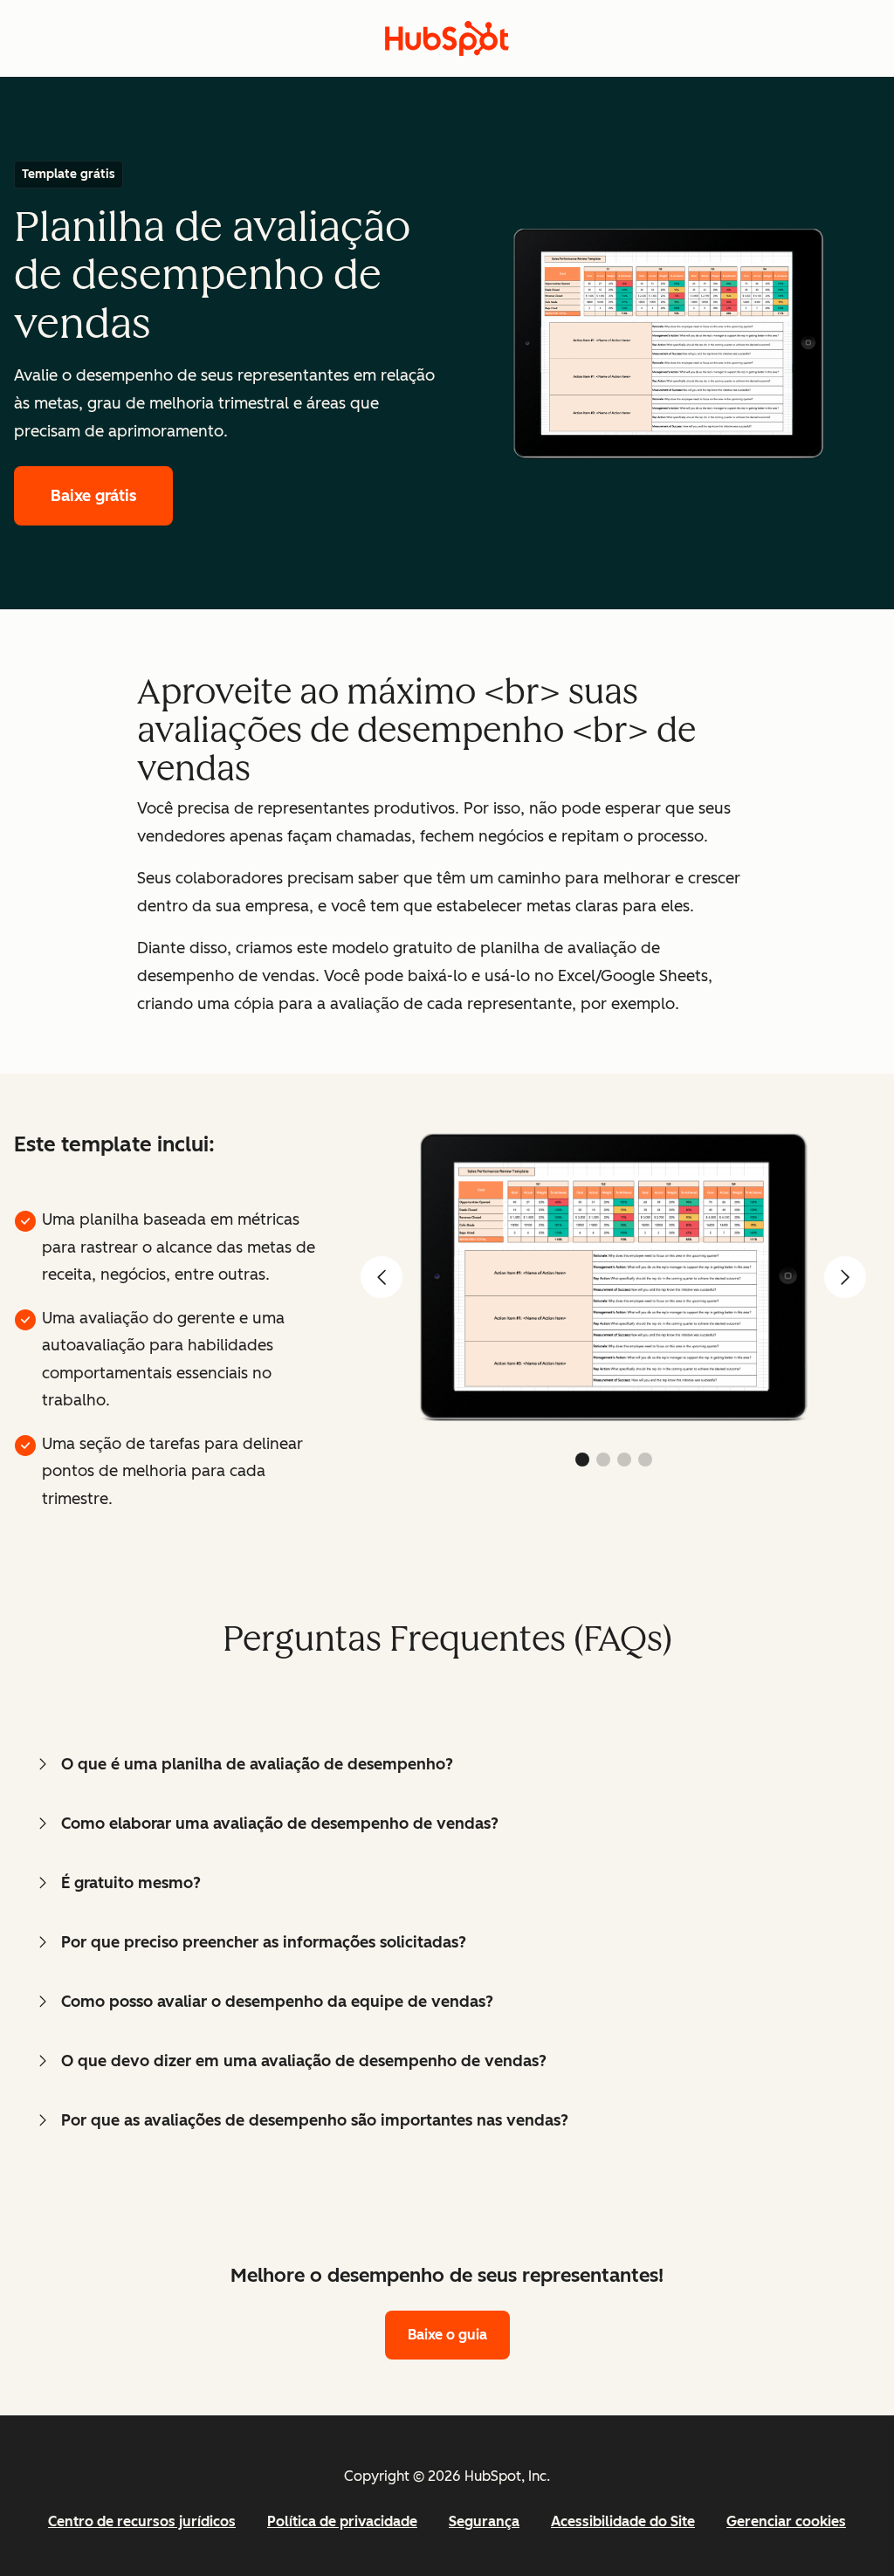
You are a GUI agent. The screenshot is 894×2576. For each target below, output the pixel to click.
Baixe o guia (447, 2335)
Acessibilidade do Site (623, 2521)
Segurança (484, 2521)
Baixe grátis (93, 496)
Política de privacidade (342, 2521)
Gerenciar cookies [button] (786, 2521)
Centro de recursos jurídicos (142, 2521)
